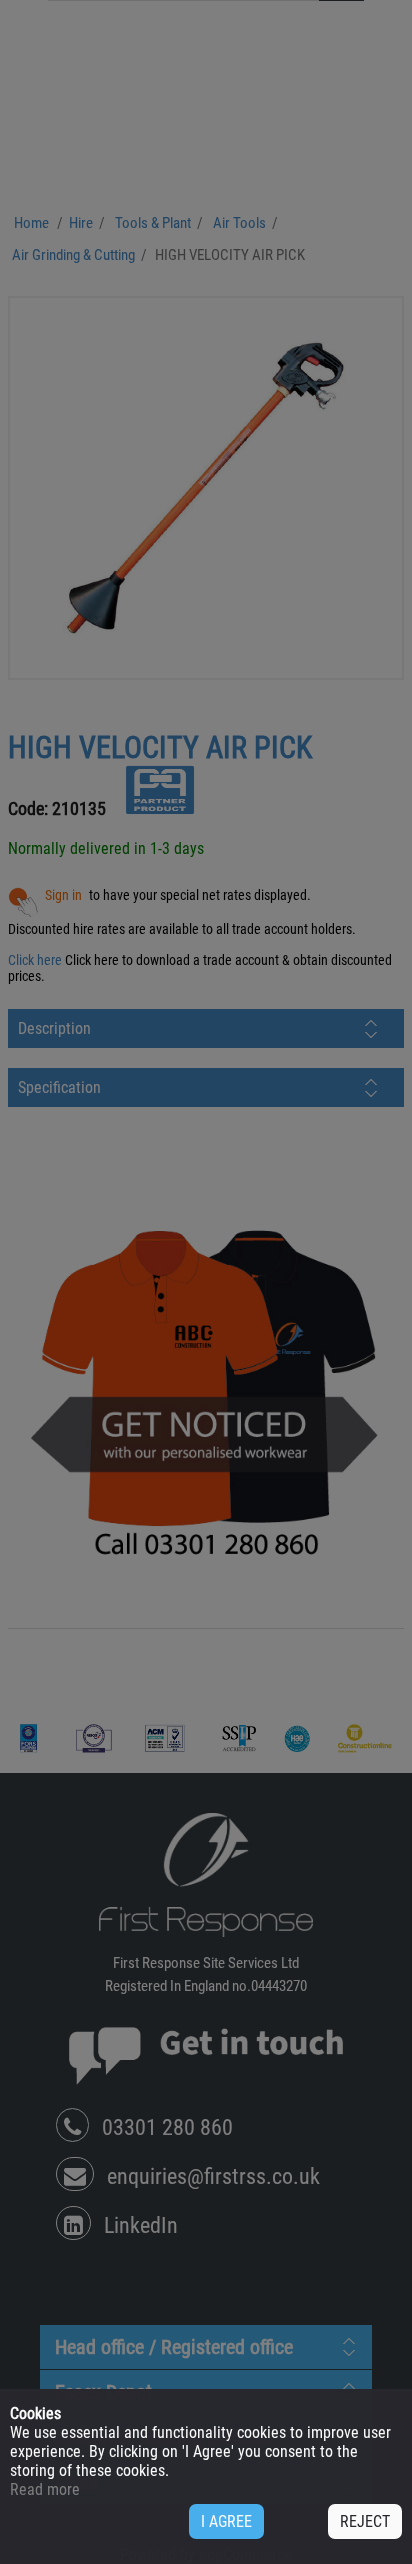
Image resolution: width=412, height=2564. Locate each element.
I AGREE (226, 2521)
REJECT (365, 2521)
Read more (45, 2489)
